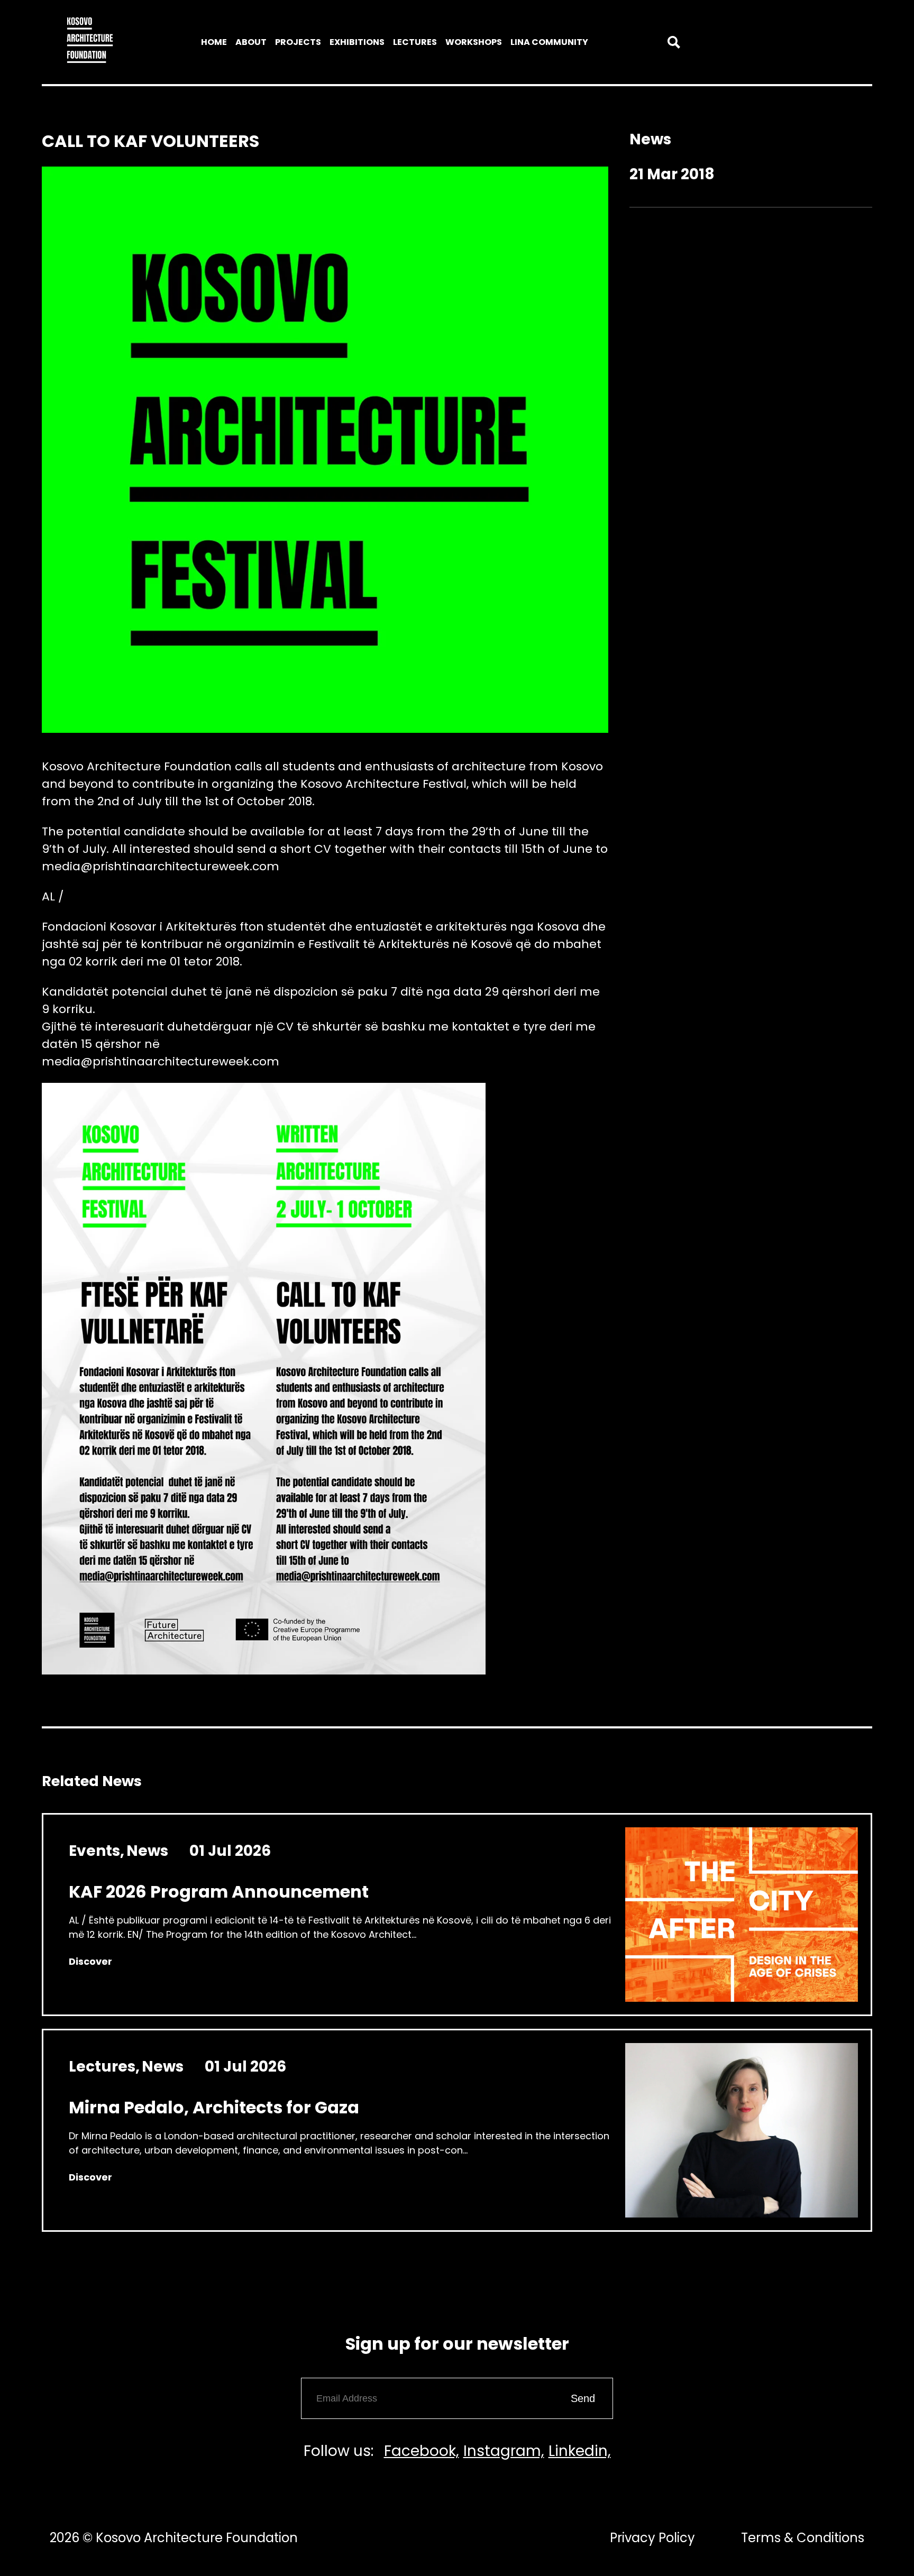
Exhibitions (357, 42)
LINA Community (549, 42)
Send (583, 2398)
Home (214, 42)
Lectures (415, 42)
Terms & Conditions (803, 2538)
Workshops (474, 42)
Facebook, (422, 2451)
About (251, 42)
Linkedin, (580, 2451)
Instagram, (504, 2451)
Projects (298, 42)
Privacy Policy (652, 2538)
